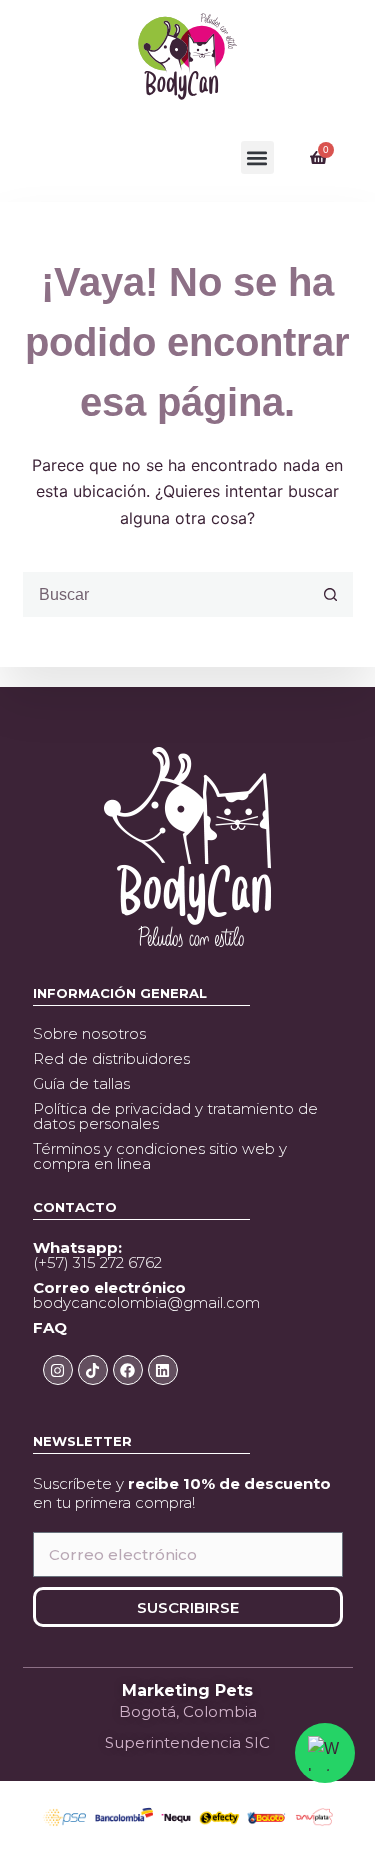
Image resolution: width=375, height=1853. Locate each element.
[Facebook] (128, 1370)
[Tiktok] (93, 1370)
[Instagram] (58, 1370)
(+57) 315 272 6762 (97, 1255)
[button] (257, 157)
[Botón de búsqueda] (330, 594)
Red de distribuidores (111, 1058)
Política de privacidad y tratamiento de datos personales (175, 1116)
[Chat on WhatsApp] (325, 1753)
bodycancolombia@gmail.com (146, 1295)
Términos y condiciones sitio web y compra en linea (160, 1156)
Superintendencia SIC (187, 1742)
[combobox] (166, 594)
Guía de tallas (81, 1083)
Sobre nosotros (89, 1033)
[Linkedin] (163, 1370)
